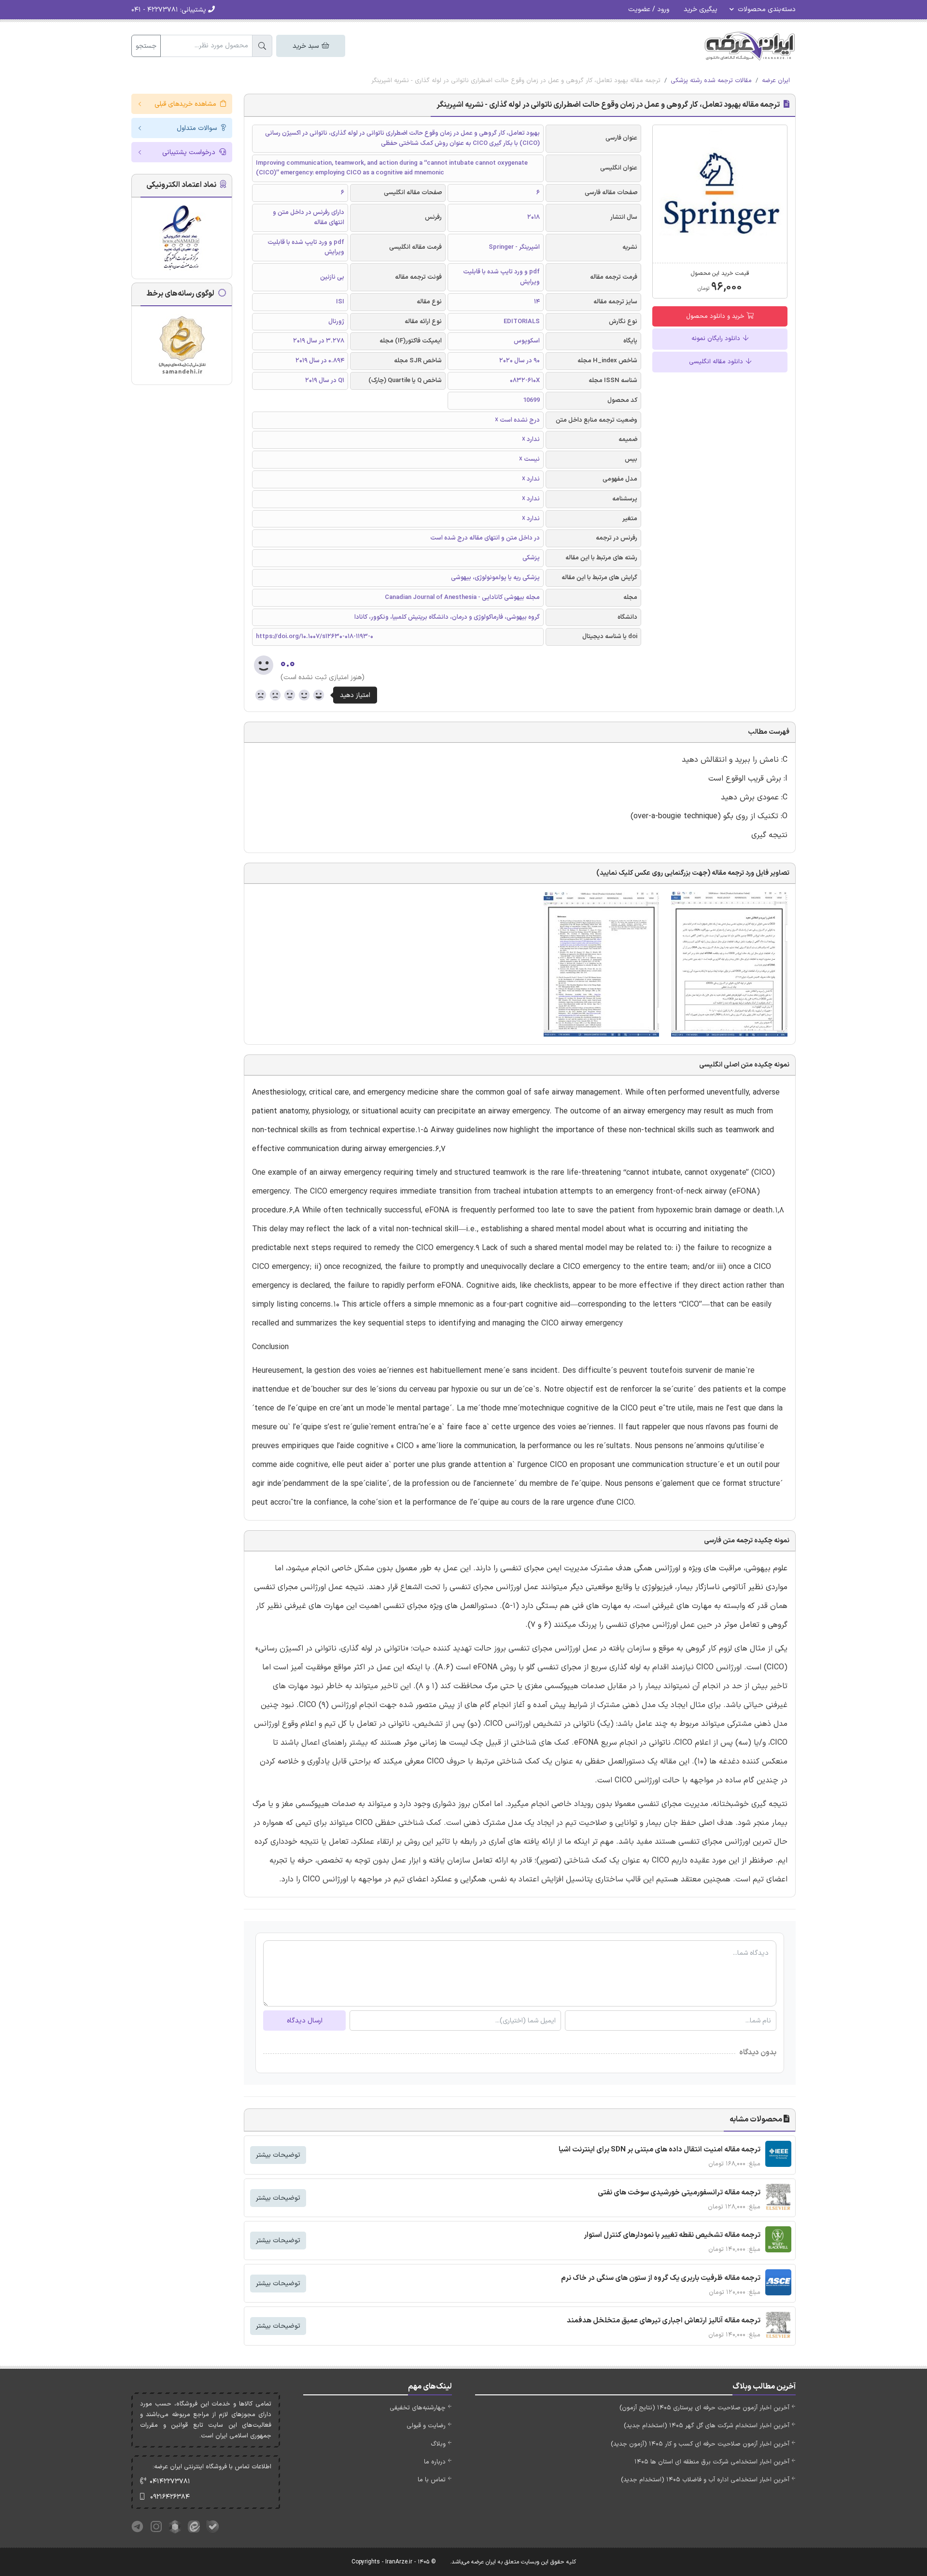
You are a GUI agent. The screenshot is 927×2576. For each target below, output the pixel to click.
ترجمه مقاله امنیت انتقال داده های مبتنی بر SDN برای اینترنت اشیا (660, 2150)
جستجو (146, 46)
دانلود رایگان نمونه (717, 339)
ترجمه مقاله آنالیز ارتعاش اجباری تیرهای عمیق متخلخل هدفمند (664, 2321)
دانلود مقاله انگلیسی (717, 362)
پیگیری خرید (701, 9)
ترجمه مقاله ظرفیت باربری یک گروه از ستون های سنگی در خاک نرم (661, 2278)
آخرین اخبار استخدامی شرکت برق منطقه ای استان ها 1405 (712, 2462)
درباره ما (435, 2462)
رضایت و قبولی (426, 2426)
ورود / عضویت (649, 9)
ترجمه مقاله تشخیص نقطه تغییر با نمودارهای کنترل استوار (672, 2235)
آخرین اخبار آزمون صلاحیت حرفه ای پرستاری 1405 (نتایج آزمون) (704, 2408)
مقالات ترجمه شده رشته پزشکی (711, 81)
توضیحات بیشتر (278, 2155)
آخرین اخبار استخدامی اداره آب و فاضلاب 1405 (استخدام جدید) (705, 2480)
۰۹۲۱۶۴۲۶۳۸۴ (170, 2497)
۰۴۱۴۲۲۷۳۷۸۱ (170, 2482)
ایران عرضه (776, 81)
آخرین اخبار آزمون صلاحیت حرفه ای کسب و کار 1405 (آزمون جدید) (700, 2444)
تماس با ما (432, 2480)
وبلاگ (438, 2444)
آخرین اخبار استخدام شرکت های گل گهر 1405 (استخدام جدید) (707, 2426)
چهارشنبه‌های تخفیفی (418, 2408)
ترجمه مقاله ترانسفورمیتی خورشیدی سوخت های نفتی (679, 2193)
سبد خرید (307, 46)
